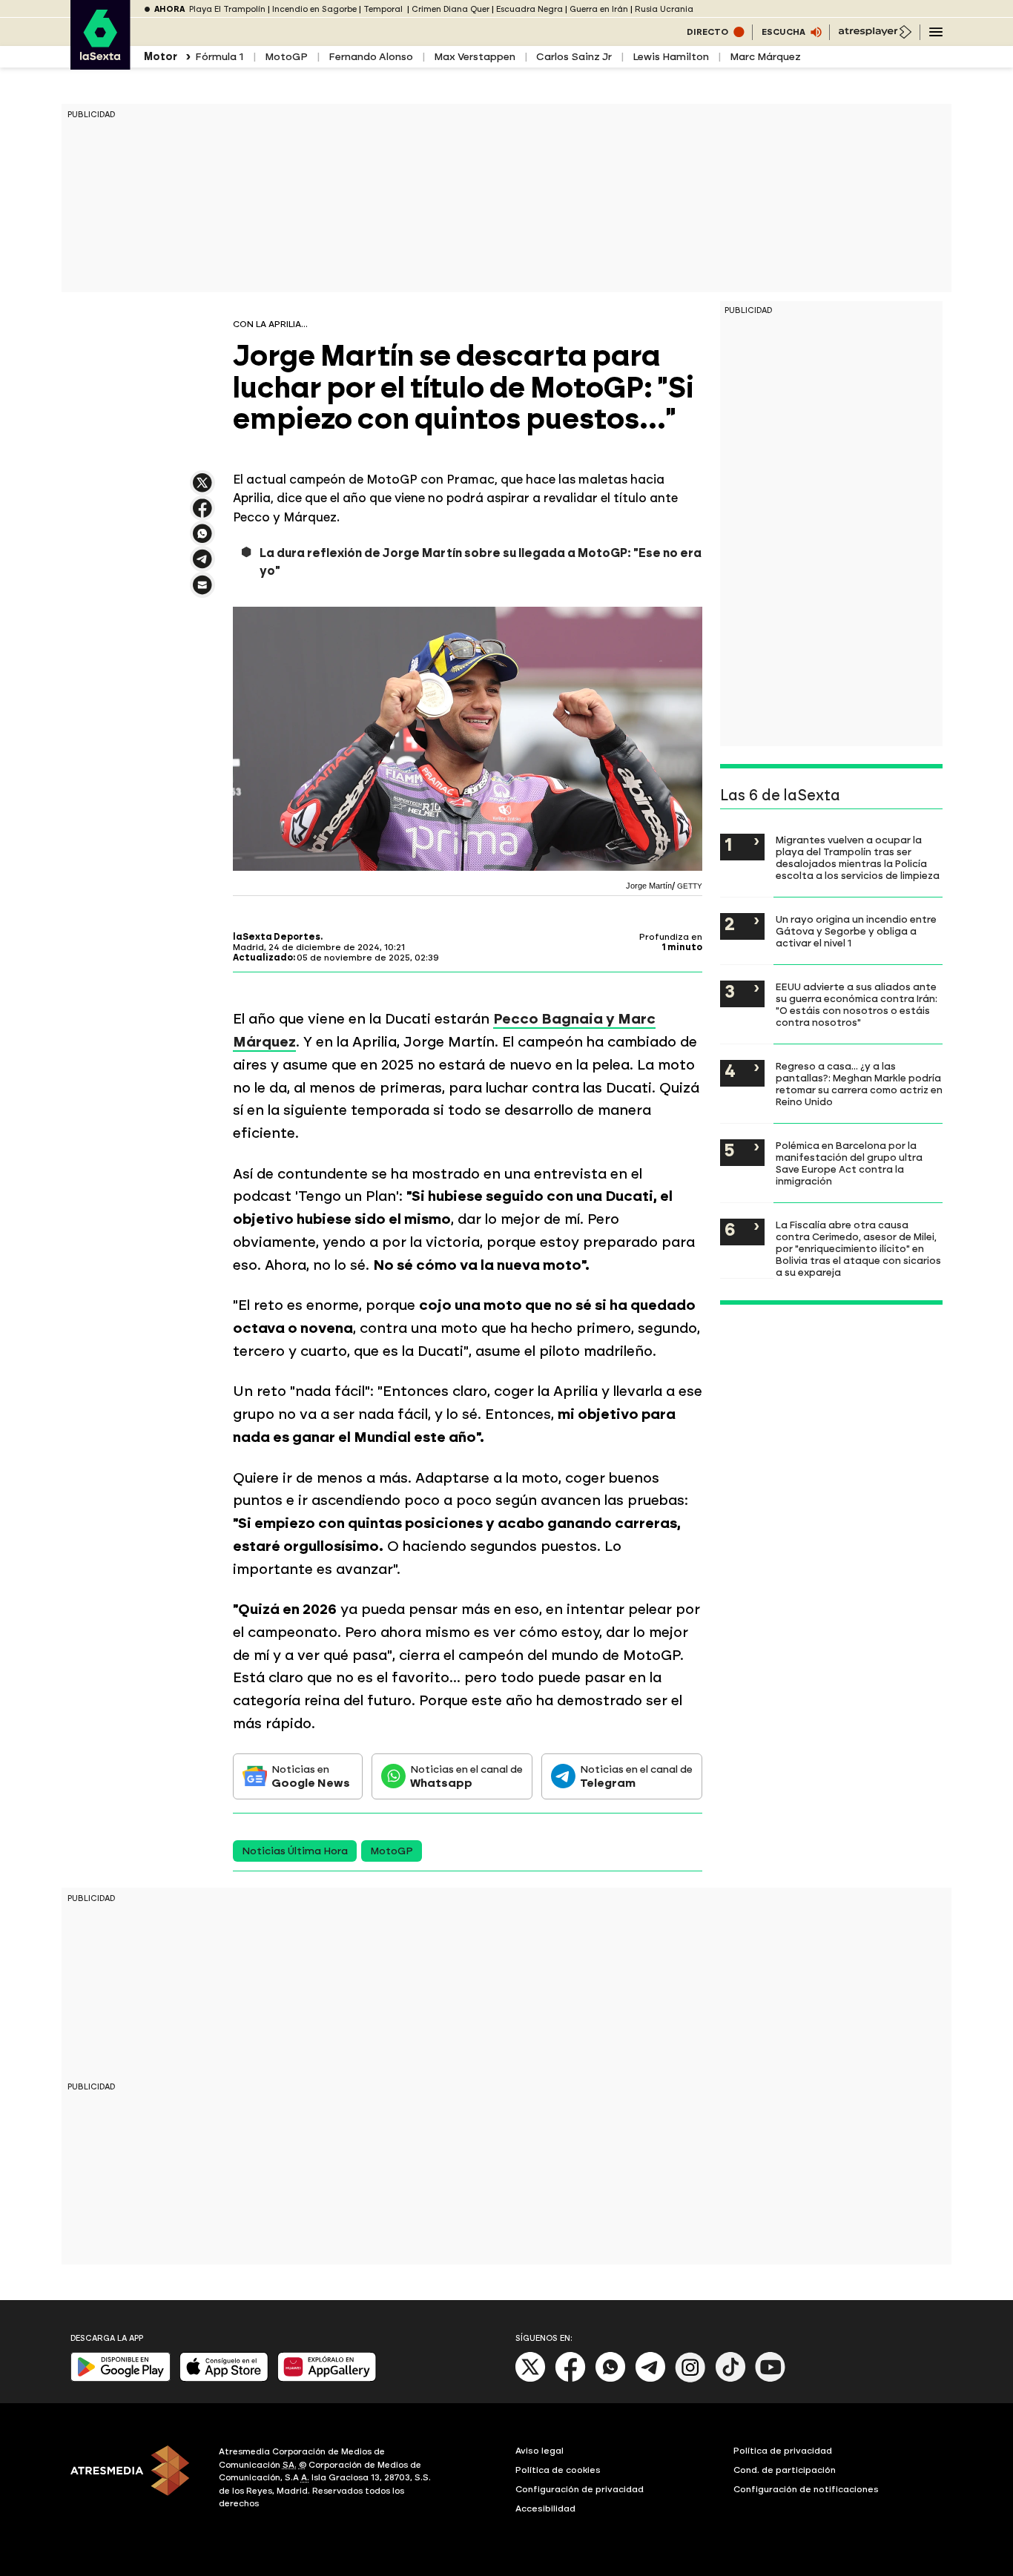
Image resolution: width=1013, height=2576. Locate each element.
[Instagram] (690, 2379)
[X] (202, 489)
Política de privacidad (783, 2451)
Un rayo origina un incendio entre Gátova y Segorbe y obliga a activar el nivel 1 (856, 931)
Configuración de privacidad (580, 2489)
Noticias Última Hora (295, 1851)
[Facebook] (570, 2379)
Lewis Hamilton (671, 57)
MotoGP (286, 57)
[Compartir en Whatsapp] (202, 540)
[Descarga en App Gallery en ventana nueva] (327, 2378)
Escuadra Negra (529, 9)
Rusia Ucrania (664, 9)
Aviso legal (540, 2451)
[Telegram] (650, 2379)
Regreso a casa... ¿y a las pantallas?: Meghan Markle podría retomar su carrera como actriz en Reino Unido (859, 1084)
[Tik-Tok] (730, 2379)
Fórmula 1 (220, 57)
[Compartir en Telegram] (202, 566)
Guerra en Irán (599, 9)
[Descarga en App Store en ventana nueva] (224, 2378)
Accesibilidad (545, 2509)
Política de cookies (558, 2470)
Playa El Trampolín (227, 9)
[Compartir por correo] (202, 592)
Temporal (384, 9)
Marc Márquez (765, 57)
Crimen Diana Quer (451, 9)
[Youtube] (771, 2379)
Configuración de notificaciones (806, 2489)
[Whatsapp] (610, 2379)
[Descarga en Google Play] (121, 2378)
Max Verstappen (475, 57)
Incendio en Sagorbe (314, 9)
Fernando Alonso (371, 57)
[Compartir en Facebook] (202, 514)
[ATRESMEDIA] (136, 2480)
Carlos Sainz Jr (574, 57)
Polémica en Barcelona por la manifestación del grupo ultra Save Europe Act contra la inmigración (849, 1163)
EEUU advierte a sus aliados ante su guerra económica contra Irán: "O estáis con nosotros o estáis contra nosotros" (857, 1004)
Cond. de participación (785, 2470)
